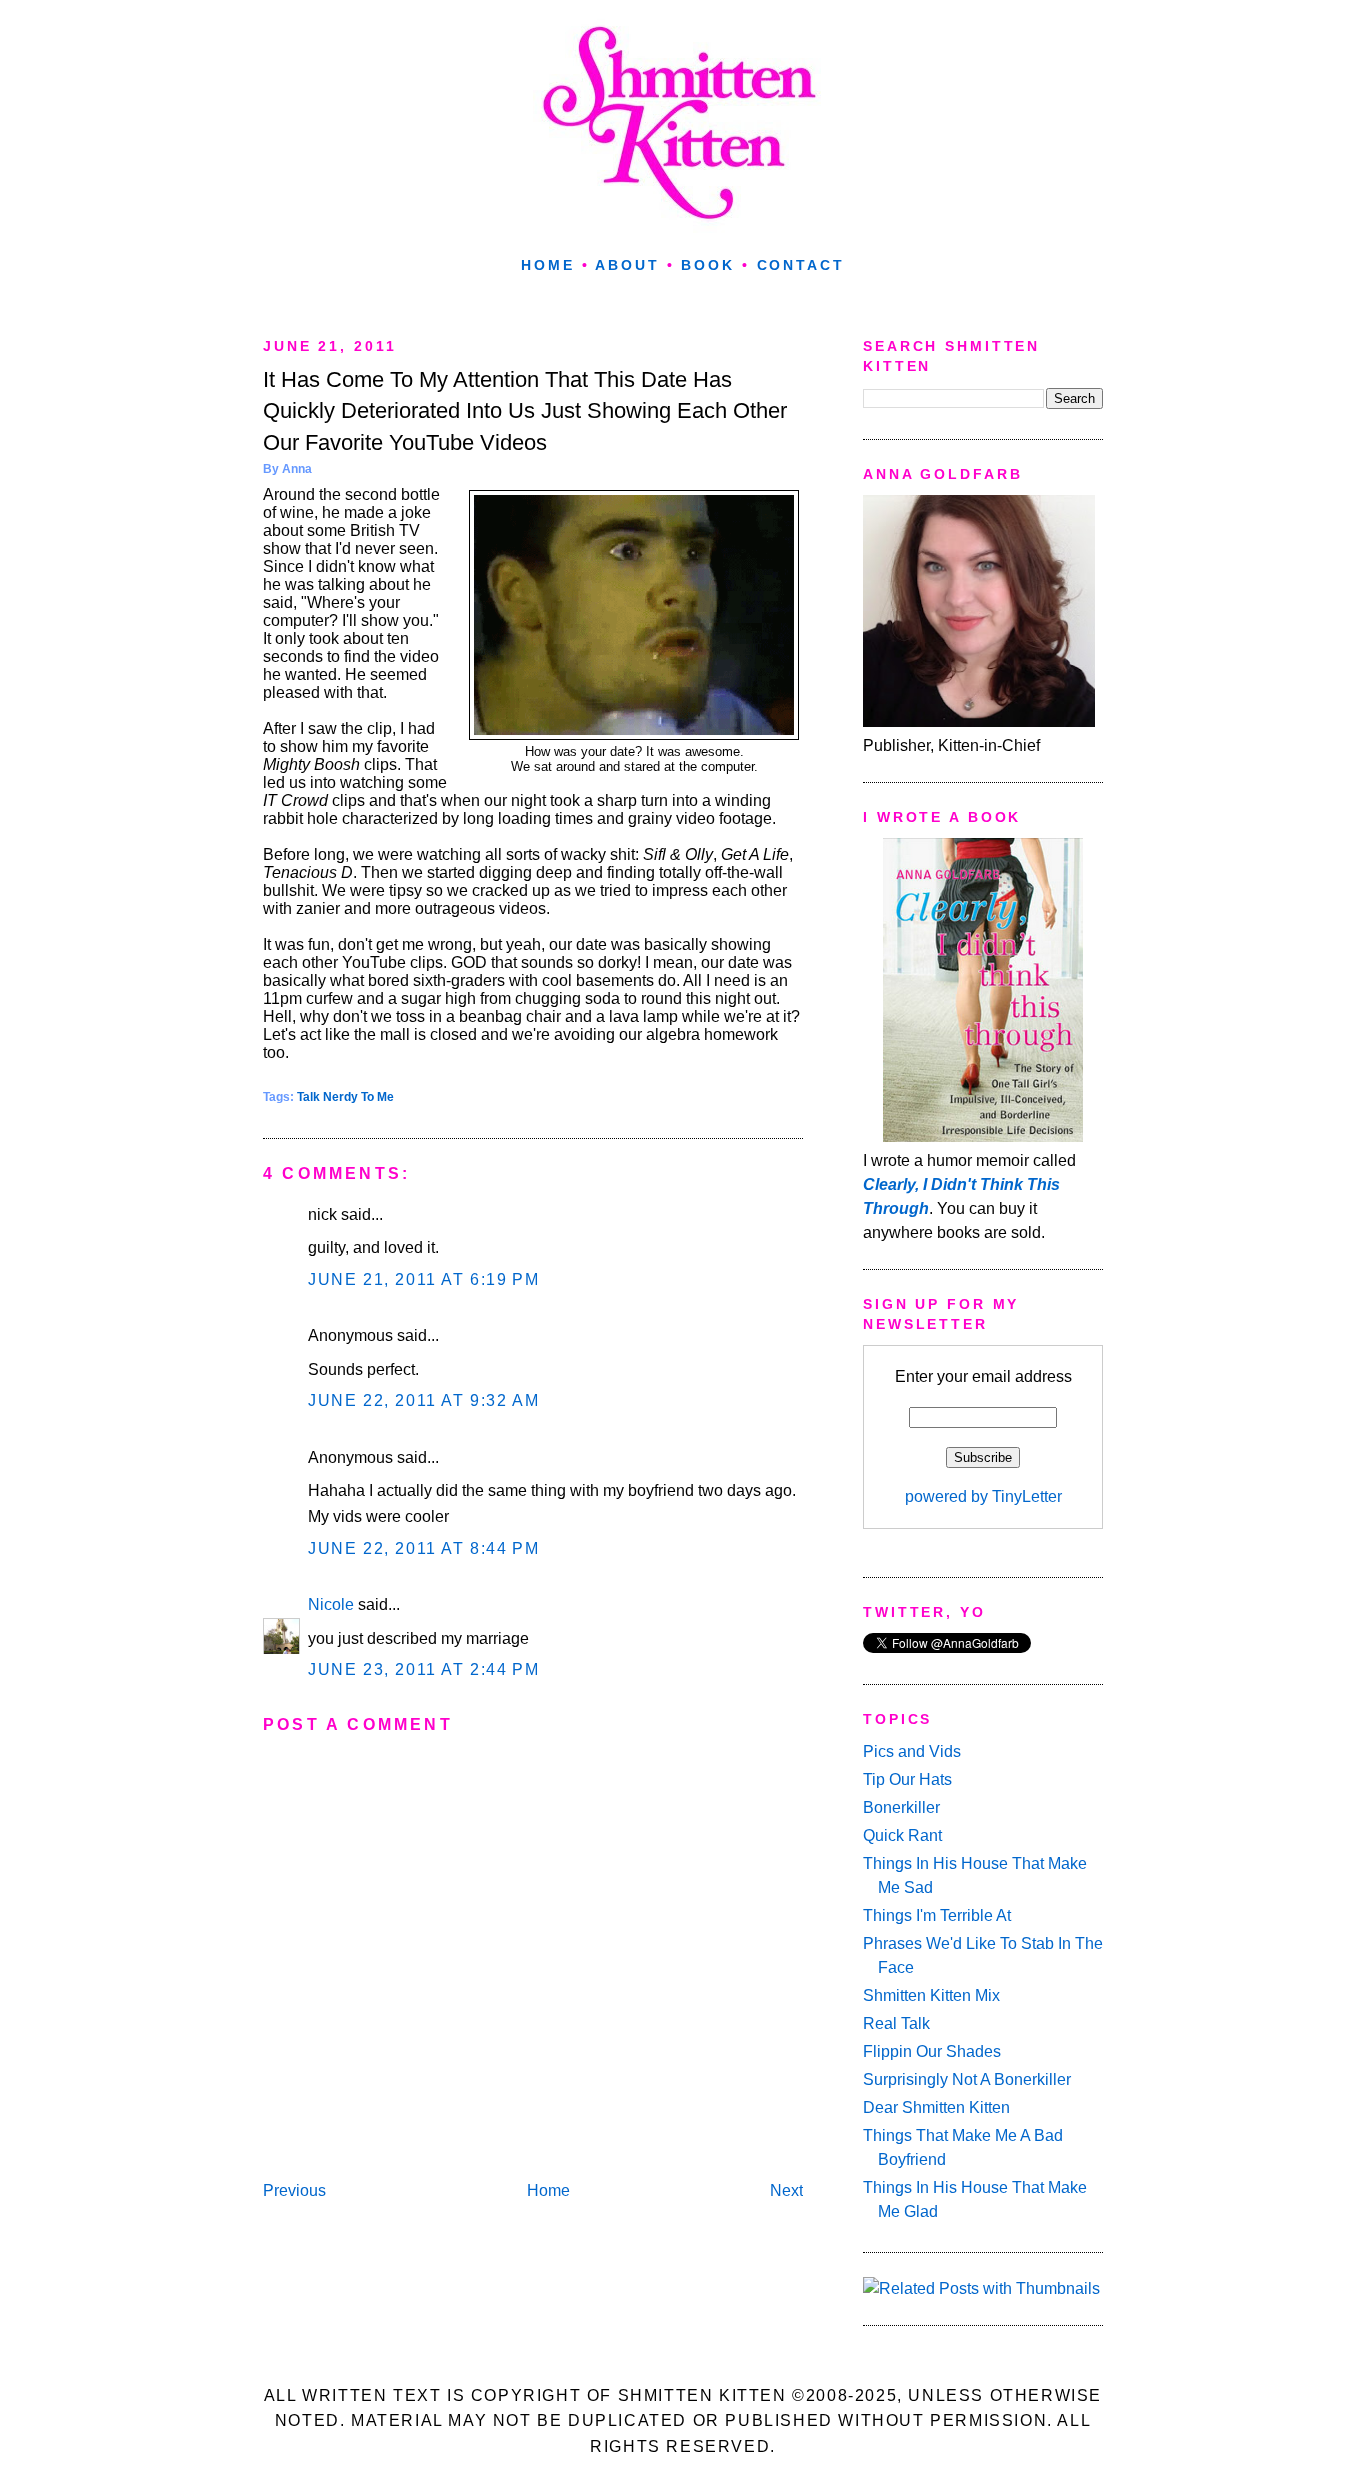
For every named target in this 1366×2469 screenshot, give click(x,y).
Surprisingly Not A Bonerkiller (967, 2079)
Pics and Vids (912, 1751)
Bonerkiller (901, 1807)
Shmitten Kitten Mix (931, 1995)
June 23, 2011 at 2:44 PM (423, 1669)
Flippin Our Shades (932, 2051)
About (627, 265)
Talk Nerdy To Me (345, 1097)
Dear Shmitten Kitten (936, 2107)
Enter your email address (983, 1376)
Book (708, 265)
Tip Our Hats (907, 1779)
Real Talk (896, 2023)
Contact (801, 265)
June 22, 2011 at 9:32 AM (423, 1400)
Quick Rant (902, 1835)
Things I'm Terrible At (937, 1915)
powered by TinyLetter (983, 1496)
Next (786, 2190)
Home (548, 265)
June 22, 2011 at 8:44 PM (423, 1548)
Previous (294, 2190)
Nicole (331, 1604)
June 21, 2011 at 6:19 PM (423, 1279)
